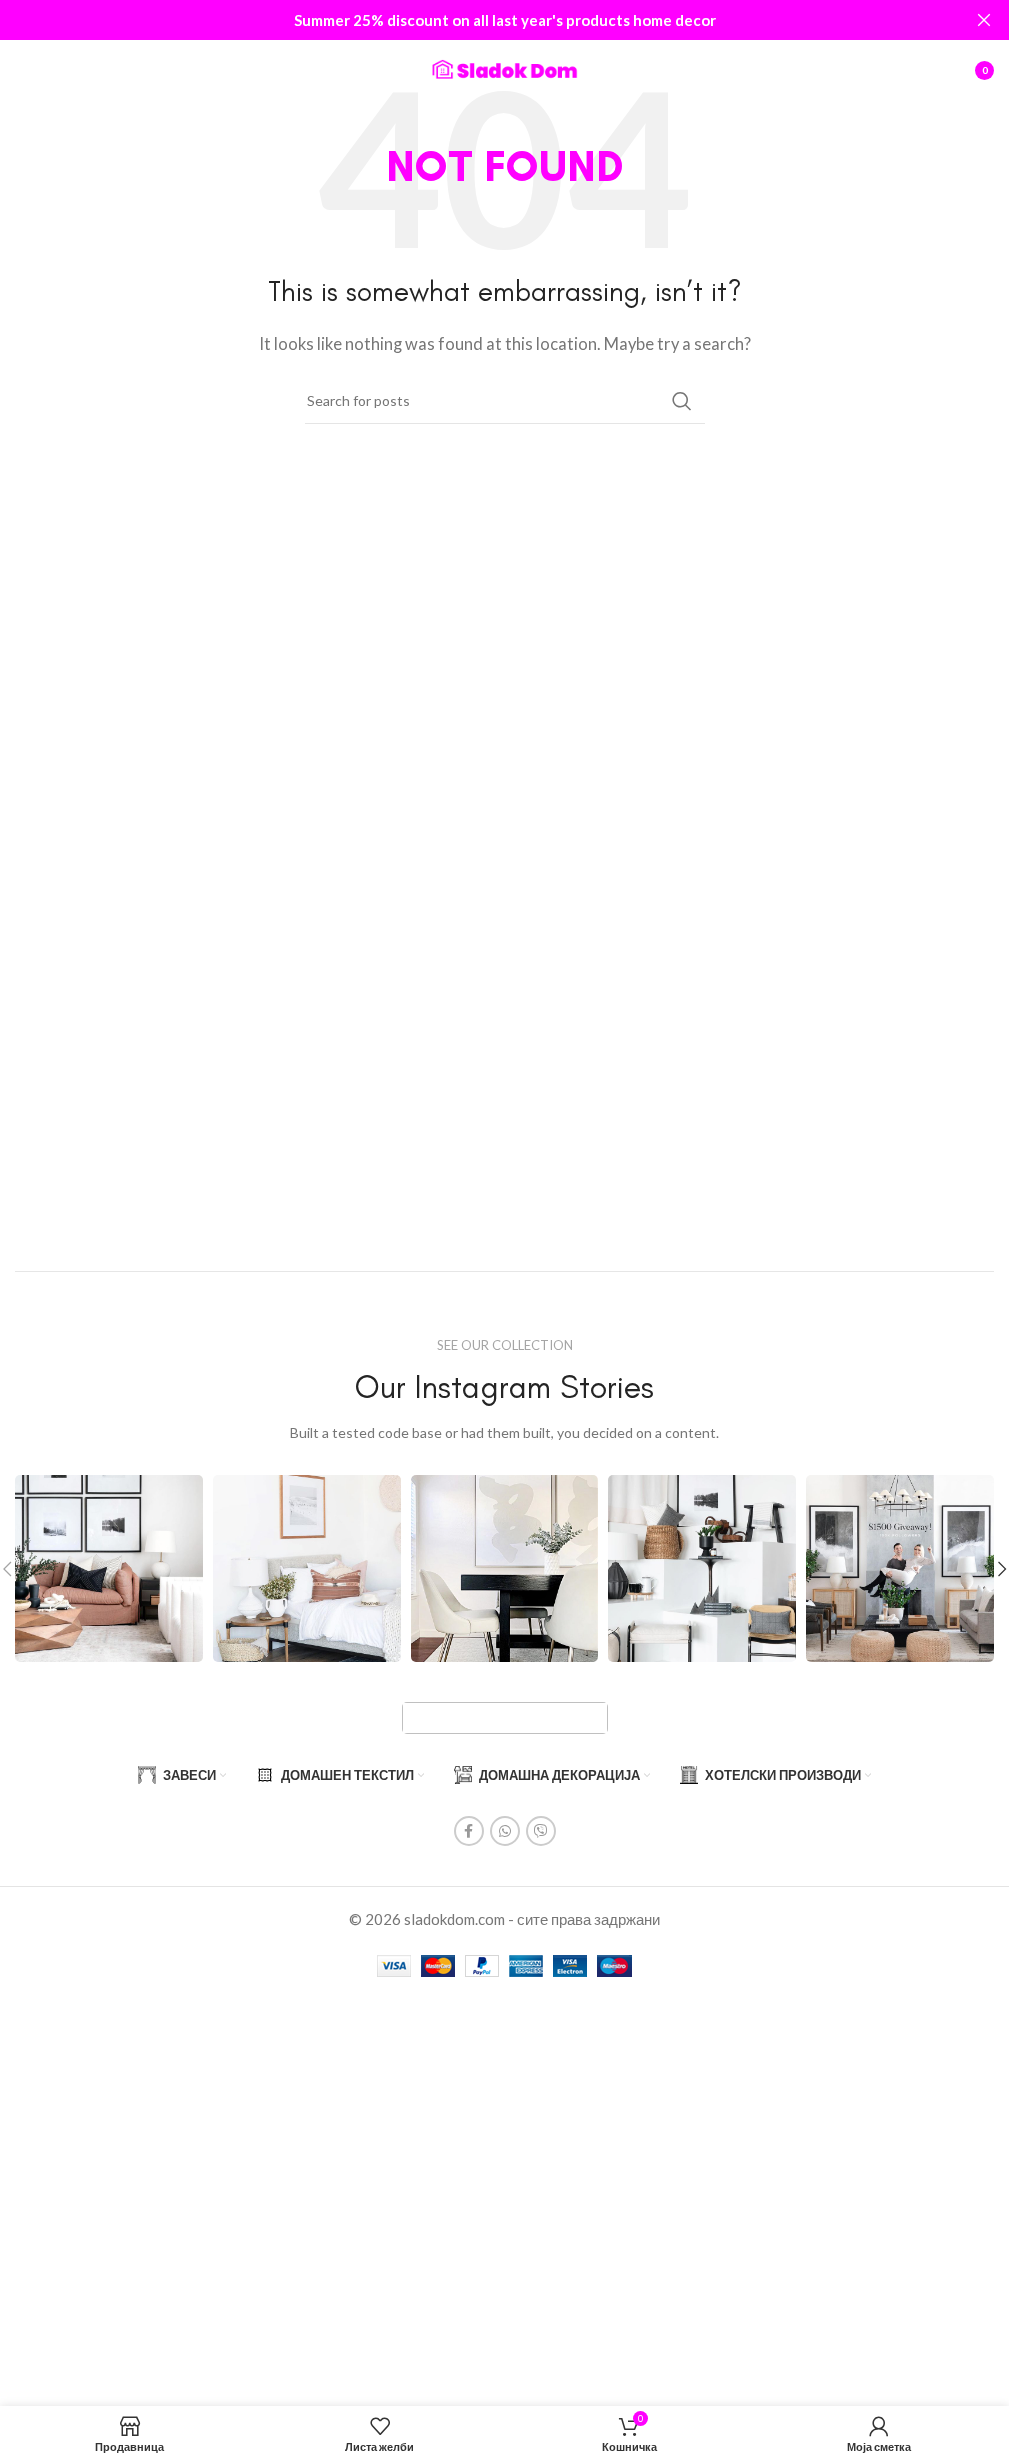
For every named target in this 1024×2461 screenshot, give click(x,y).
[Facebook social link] (469, 1831)
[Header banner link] (504, 20)
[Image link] (505, 1716)
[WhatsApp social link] (505, 1831)
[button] (1002, 1569)
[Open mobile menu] (25, 70)
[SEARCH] (682, 401)
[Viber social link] (541, 1831)
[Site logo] (505, 68)
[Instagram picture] (109, 1569)
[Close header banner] (984, 20)
